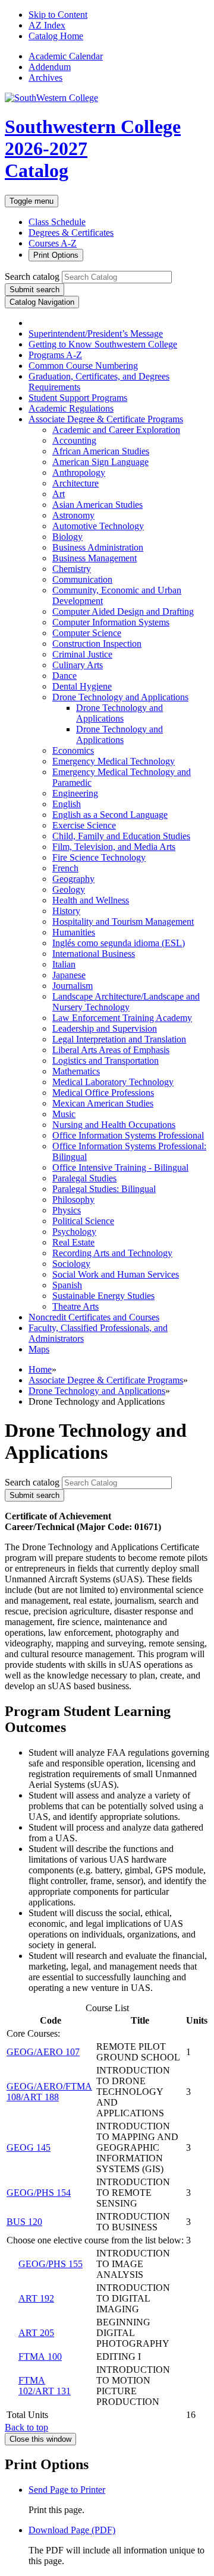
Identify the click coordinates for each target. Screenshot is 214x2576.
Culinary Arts (78, 665)
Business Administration (98, 547)
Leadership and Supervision (105, 1028)
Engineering (75, 793)
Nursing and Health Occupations (114, 1125)
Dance (64, 676)
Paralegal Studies (84, 1178)
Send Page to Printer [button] (67, 2490)
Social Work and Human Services (116, 1274)
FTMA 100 (40, 2357)
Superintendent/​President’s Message (96, 334)
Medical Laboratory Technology (113, 1082)
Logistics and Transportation (106, 1061)
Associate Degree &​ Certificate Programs (106, 419)
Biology (67, 537)
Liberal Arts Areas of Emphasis (111, 1050)
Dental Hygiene (82, 686)
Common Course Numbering (83, 366)
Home (40, 1369)
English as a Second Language (110, 815)
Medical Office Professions (103, 1093)
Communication (82, 579)
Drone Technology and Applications (120, 697)
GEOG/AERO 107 (43, 2052)
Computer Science (87, 633)
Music (64, 1114)
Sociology (71, 1264)
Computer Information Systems (111, 622)
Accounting (74, 440)
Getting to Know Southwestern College (103, 344)
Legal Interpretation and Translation (119, 1039)
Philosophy (73, 1200)
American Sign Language (100, 462)
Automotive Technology (98, 526)
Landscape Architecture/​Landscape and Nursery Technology (126, 1002)
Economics (73, 750)
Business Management (95, 558)
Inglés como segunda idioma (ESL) (119, 943)
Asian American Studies (97, 505)
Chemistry (72, 569)
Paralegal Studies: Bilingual (104, 1189)
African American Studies (101, 451)
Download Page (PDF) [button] (72, 2530)
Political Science (83, 1221)
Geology (69, 889)
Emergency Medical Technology (114, 761)
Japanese (69, 975)
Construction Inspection (97, 644)
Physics (67, 1210)
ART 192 (36, 2298)
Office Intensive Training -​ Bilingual (120, 1167)
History (66, 911)
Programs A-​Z (55, 355)
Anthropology (79, 472)
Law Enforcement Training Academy (122, 1018)
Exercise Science (84, 825)
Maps (39, 1349)
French (65, 868)
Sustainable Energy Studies (103, 1296)
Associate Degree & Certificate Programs (106, 1380)
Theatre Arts (75, 1306)
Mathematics (76, 1071)
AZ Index (47, 25)
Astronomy (73, 515)
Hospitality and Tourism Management (123, 922)
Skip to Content (58, 15)
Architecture (75, 483)
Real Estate (73, 1242)
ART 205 (36, 2333)
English (67, 804)
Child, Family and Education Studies (121, 836)
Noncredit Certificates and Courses (94, 1317)
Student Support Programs (78, 398)
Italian (64, 964)
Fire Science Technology (99, 857)
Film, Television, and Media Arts (114, 847)
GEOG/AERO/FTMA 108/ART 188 (49, 2092)
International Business (94, 954)
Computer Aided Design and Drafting (123, 611)
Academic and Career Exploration (116, 430)
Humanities (74, 932)
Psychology (74, 1232)
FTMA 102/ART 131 (45, 2386)
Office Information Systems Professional (128, 1135)
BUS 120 (24, 2222)
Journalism (73, 986)
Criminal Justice (82, 654)
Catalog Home (56, 36)
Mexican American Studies (103, 1103)
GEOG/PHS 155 (51, 2264)
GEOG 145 (29, 2147)
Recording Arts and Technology (112, 1253)
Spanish (67, 1285)
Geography (73, 879)
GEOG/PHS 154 (39, 2193)
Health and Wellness (91, 900)
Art (59, 494)
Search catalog (32, 276)
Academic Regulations (71, 408)
